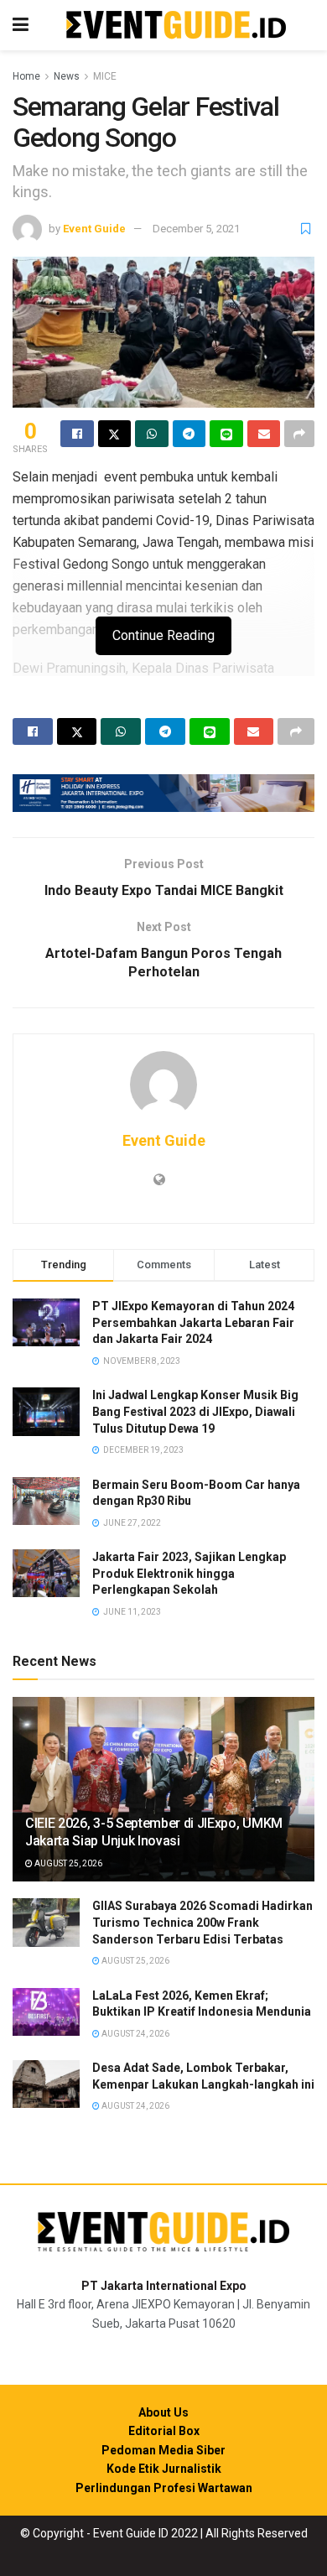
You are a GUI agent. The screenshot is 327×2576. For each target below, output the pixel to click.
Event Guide (94, 229)
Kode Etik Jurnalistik (164, 2469)
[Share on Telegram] (189, 434)
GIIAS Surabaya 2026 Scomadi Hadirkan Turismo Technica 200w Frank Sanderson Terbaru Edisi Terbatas (202, 1922)
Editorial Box (164, 2431)
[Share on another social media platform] (299, 434)
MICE (105, 76)
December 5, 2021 (196, 229)
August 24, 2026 (135, 2034)
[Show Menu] (21, 25)
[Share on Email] (264, 434)
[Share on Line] (226, 434)
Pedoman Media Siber (163, 2450)
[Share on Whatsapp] (152, 434)
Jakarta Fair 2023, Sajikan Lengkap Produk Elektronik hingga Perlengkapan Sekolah (189, 1573)
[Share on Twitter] (115, 434)
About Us (163, 2412)
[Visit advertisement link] (163, 793)
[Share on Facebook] (77, 434)
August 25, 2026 (67, 1863)
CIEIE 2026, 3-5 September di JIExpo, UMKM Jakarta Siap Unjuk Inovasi (154, 1832)
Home (26, 76)
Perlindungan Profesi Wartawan (164, 2488)
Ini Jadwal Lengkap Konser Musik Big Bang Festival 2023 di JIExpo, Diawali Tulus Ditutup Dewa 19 (195, 1411)
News (67, 76)
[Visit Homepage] (176, 26)
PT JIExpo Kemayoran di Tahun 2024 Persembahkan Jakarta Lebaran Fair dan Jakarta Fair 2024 (193, 1322)
